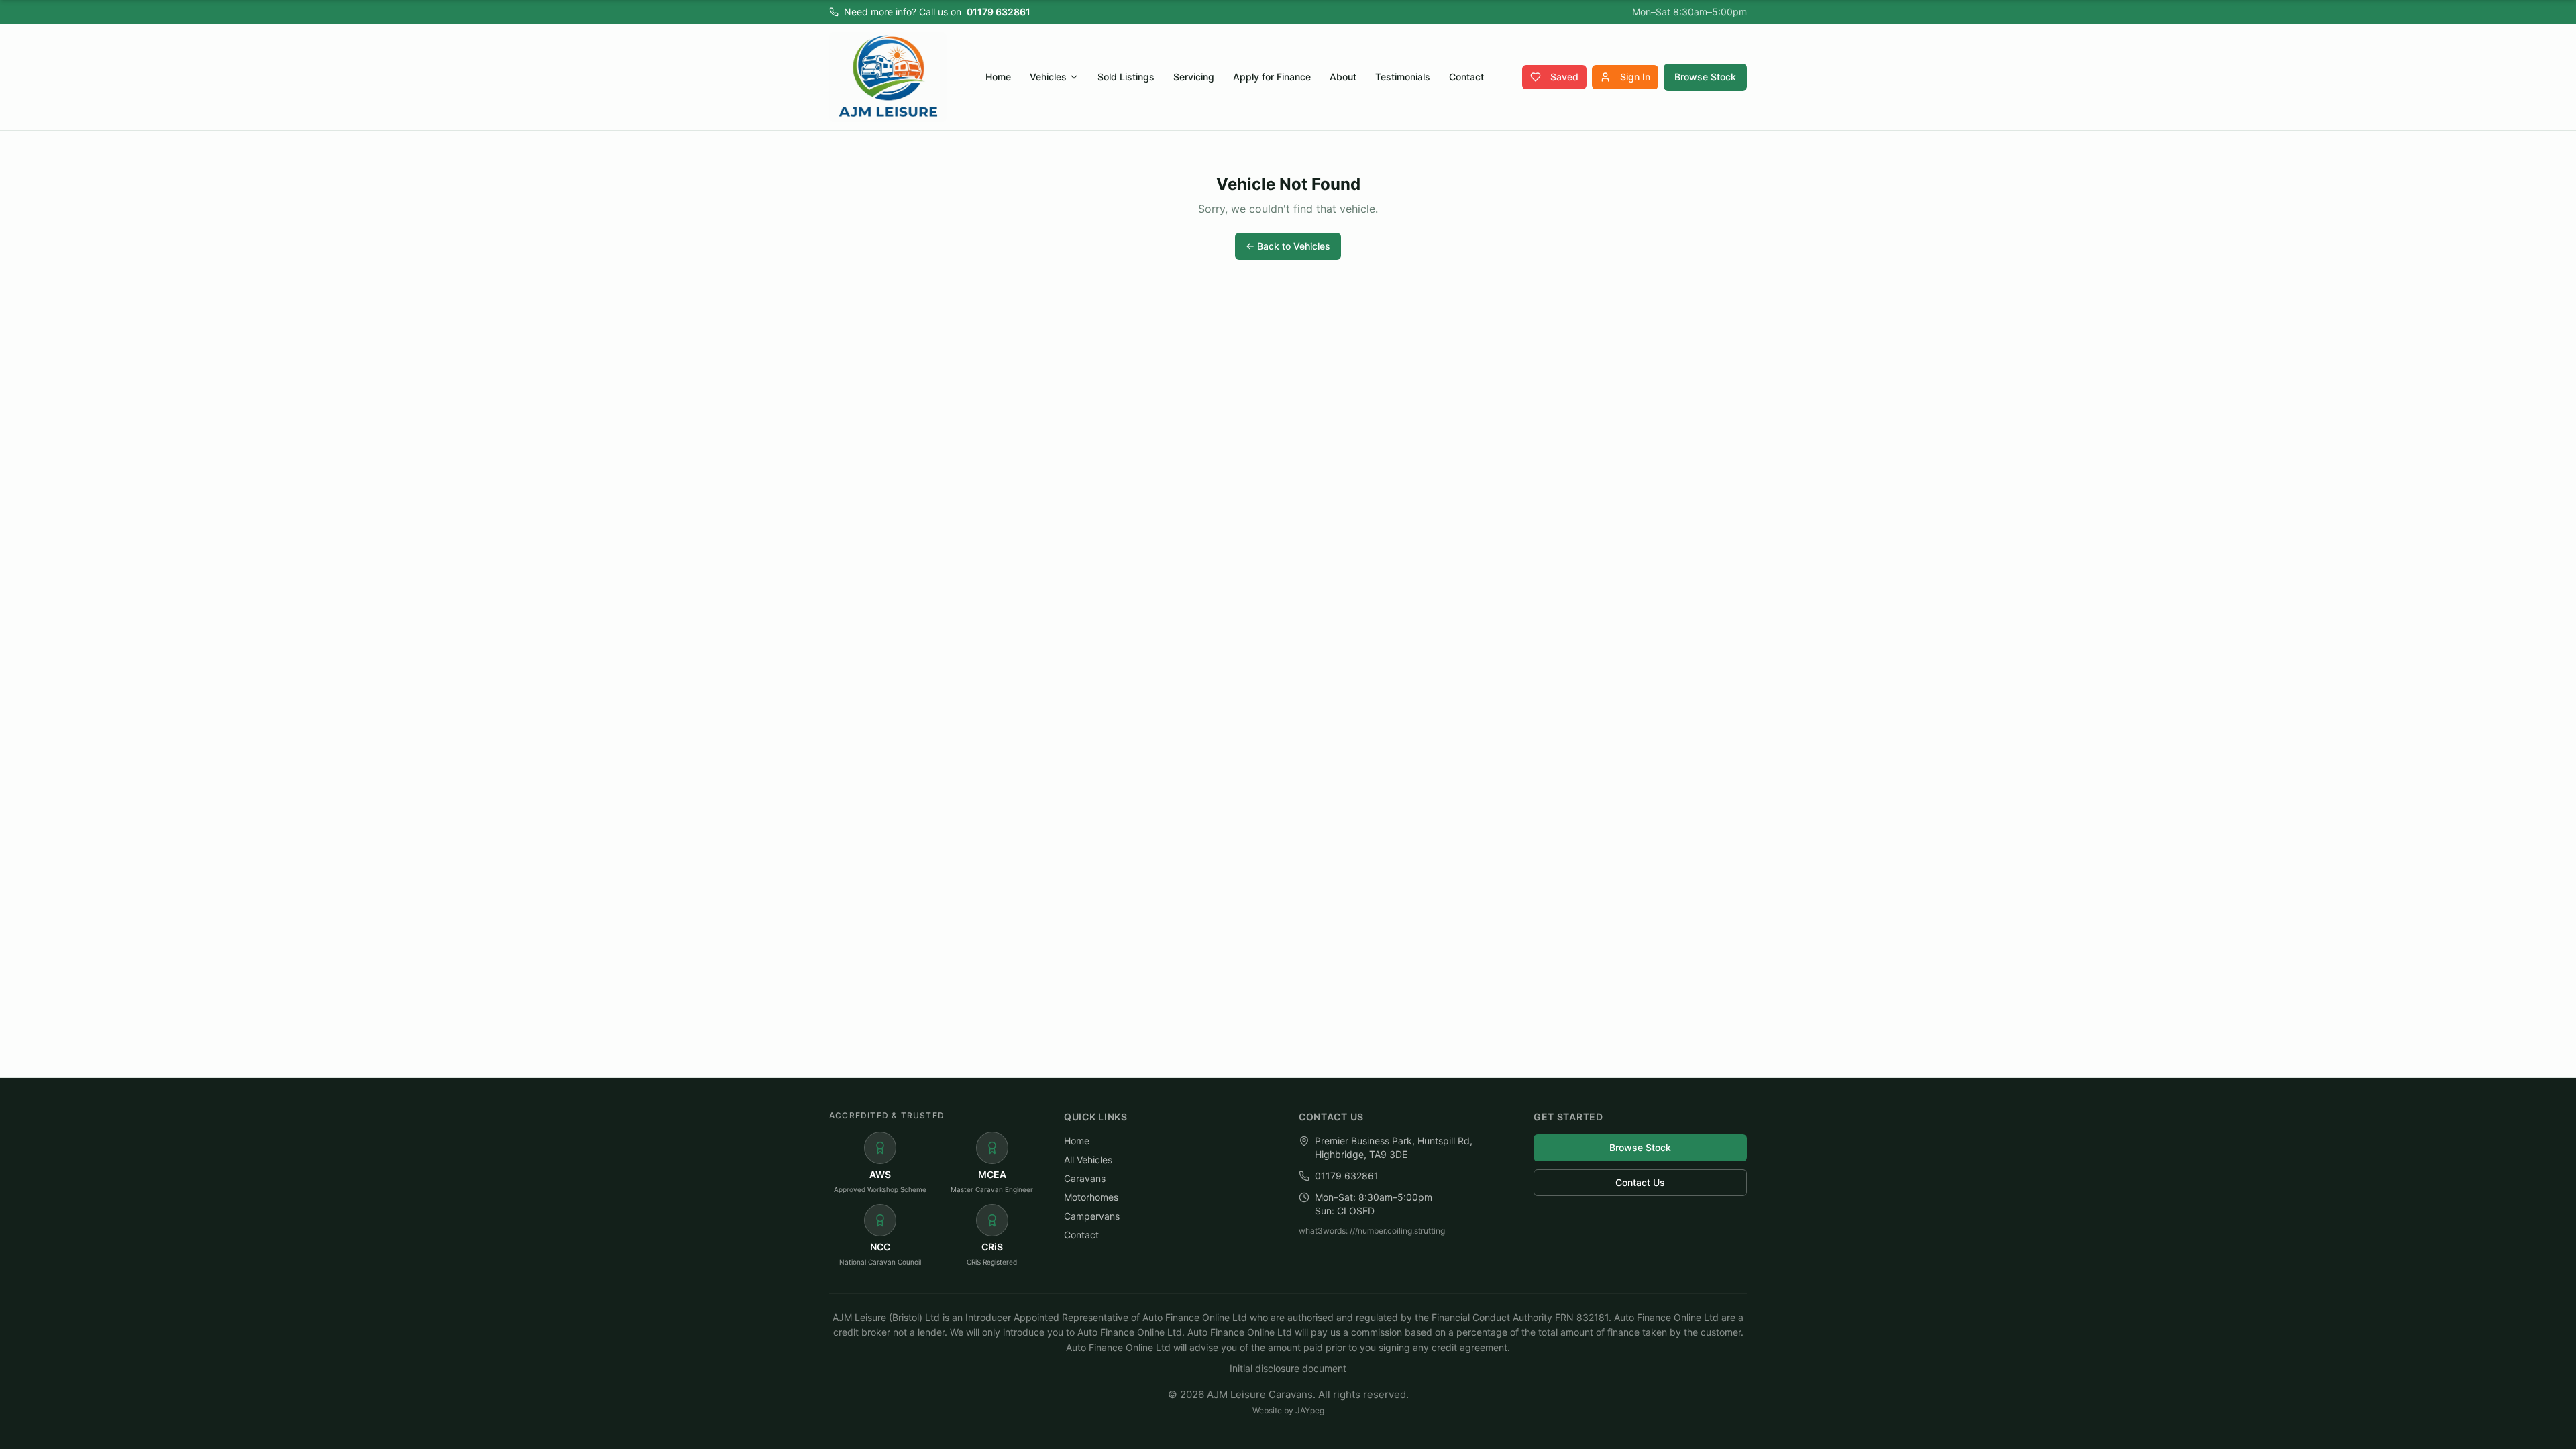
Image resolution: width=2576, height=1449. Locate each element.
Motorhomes (1091, 1197)
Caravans (1085, 1178)
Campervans (1092, 1216)
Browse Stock (1705, 77)
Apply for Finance (1272, 77)
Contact (1466, 77)
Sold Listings (1126, 77)
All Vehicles (1088, 1160)
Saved (1564, 77)
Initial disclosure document (1288, 1368)
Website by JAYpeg (1288, 1410)
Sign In (1635, 77)
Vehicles (1048, 77)
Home (998, 77)
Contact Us (1640, 1182)
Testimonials (1403, 77)
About (1343, 77)
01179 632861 (999, 12)
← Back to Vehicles (1288, 246)
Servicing (1194, 77)
